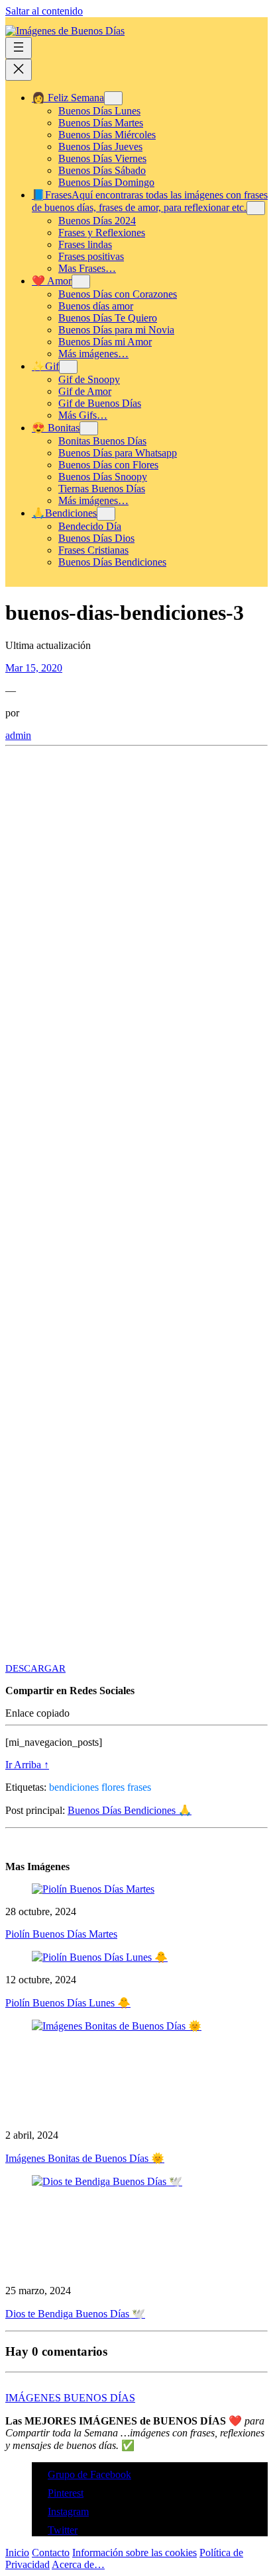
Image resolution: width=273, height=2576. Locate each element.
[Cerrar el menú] (19, 70)
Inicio (17, 2553)
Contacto (51, 2553)
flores (113, 1787)
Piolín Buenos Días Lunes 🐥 (68, 2003)
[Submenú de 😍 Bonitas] (89, 428)
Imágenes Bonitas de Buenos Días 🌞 (85, 2158)
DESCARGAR (35, 1668)
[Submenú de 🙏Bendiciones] (106, 514)
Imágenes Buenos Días (70, 2398)
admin (18, 735)
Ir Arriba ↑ (27, 1765)
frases (139, 1787)
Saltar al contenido (44, 11)
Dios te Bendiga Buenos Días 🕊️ (75, 2314)
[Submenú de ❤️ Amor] (81, 281)
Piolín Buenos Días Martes (61, 1934)
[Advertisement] (136, 895)
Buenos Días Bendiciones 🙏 (130, 1810)
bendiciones (74, 1787)
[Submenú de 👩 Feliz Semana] (113, 98)
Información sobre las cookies (135, 2553)
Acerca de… (78, 2564)
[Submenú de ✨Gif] (68, 367)
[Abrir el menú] (19, 48)
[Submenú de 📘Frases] (256, 208)
